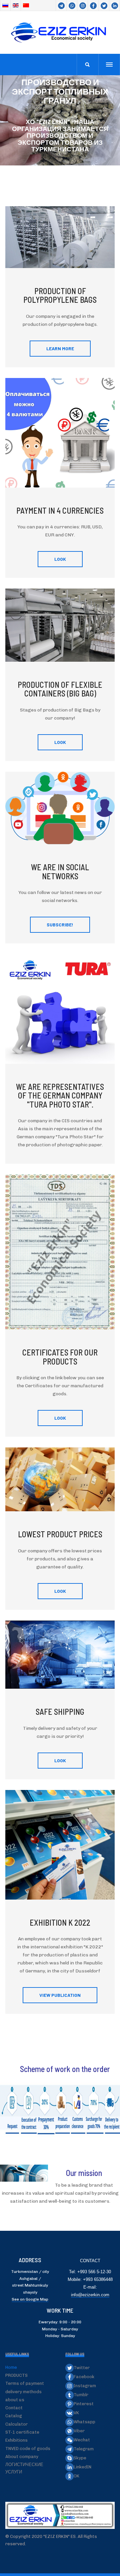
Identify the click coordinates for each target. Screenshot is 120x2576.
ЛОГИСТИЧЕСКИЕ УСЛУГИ (24, 2468)
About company (22, 2457)
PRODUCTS (16, 2375)
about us (15, 2400)
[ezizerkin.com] (60, 32)
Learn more (60, 348)
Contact (14, 2408)
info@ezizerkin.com (90, 2295)
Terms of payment (25, 2383)
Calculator (16, 2424)
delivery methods (23, 2392)
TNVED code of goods (28, 2449)
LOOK (60, 559)
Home (11, 2367)
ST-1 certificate (22, 2432)
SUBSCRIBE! (60, 925)
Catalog (14, 2416)
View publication (60, 1995)
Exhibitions (16, 2440)
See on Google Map (30, 2299)
